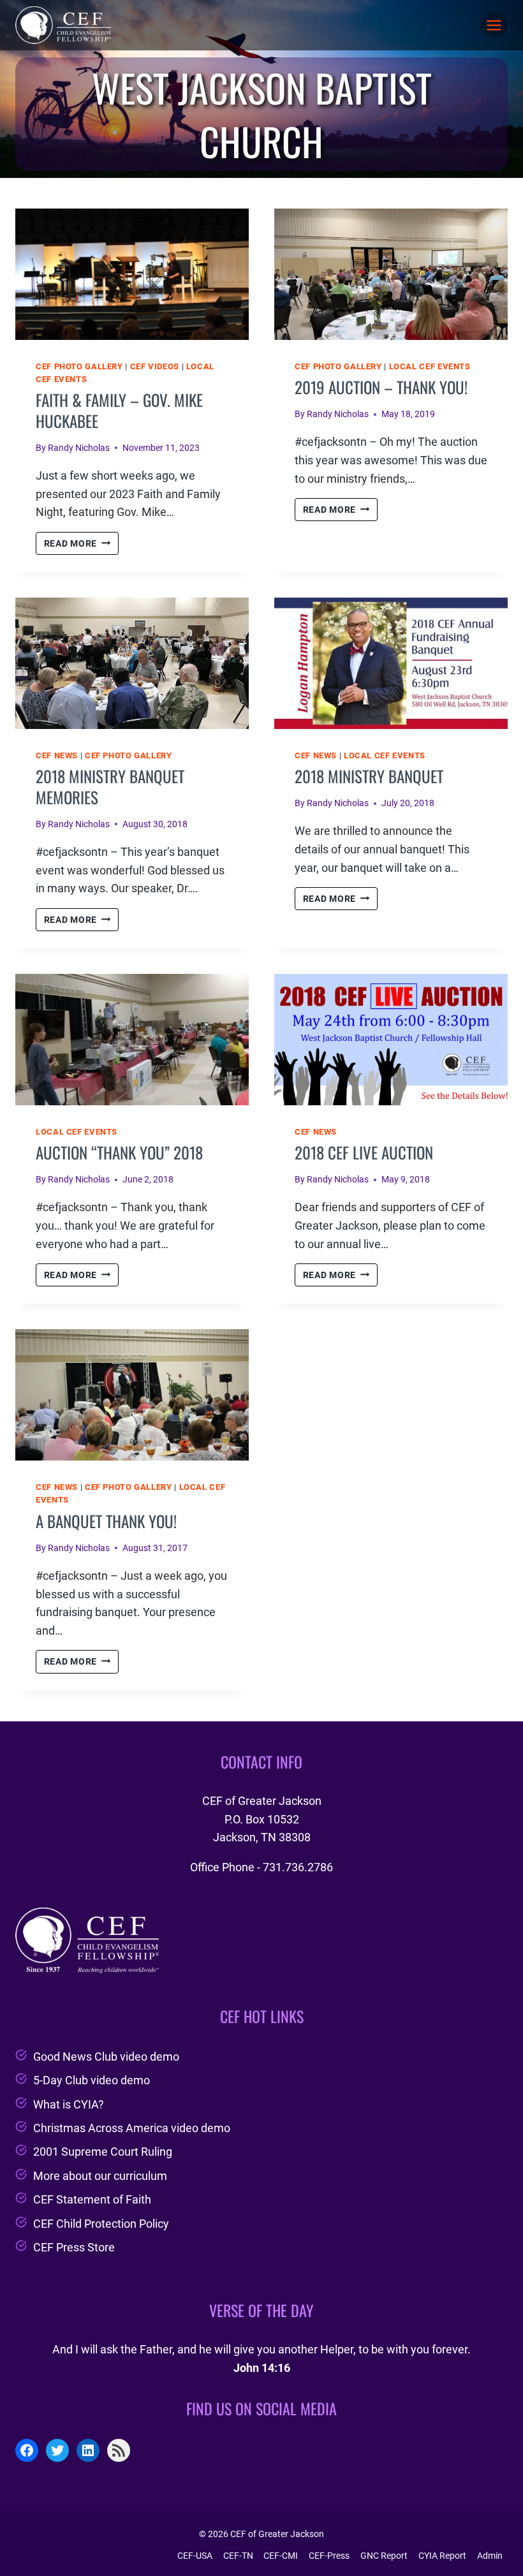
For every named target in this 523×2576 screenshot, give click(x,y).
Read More (81, 545)
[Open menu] (494, 25)
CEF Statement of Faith (92, 2199)
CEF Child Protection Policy (101, 2224)
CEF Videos (155, 366)
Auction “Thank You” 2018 (119, 1152)
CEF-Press (329, 2556)
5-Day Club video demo (92, 2080)
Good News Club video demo (106, 2057)
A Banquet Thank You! (106, 1521)
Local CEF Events (430, 366)
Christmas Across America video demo (132, 2128)
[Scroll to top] (490, 2534)
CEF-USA (195, 2556)
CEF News (57, 755)
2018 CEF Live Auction (364, 1152)
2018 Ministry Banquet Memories (110, 786)
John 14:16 (262, 2368)
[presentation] (132, 274)
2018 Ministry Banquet (369, 776)
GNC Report (384, 2556)
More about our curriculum (100, 2176)
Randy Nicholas (79, 448)
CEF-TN (238, 2556)
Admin (490, 2556)
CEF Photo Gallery (79, 366)
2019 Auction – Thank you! (381, 387)
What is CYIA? (69, 2104)
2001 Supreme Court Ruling (103, 2152)
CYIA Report (442, 2556)
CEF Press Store (74, 2247)
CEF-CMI (281, 2556)
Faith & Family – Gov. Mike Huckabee (119, 410)
